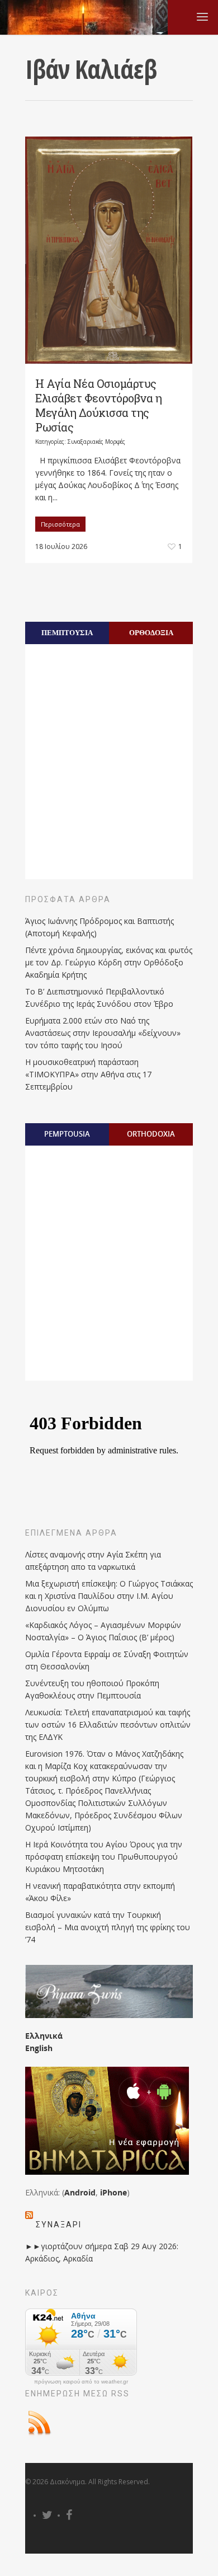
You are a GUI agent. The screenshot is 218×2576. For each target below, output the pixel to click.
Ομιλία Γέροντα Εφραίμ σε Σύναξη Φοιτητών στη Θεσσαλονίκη (107, 1660)
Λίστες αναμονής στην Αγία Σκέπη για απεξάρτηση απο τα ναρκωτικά (93, 1561)
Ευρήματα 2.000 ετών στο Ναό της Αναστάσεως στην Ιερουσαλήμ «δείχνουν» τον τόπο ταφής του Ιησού (103, 1033)
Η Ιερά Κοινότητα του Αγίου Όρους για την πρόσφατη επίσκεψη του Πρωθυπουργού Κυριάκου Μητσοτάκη (104, 1857)
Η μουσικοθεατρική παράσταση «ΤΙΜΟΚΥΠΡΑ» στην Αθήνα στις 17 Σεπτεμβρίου (88, 1074)
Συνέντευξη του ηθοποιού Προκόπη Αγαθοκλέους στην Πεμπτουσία (92, 1689)
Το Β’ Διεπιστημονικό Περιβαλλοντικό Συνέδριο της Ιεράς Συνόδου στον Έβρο (99, 998)
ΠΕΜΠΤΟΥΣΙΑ (67, 632)
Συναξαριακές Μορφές (96, 442)
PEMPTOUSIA (67, 1134)
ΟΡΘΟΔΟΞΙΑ (151, 632)
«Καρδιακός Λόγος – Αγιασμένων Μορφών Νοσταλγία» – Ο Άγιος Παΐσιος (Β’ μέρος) (103, 1631)
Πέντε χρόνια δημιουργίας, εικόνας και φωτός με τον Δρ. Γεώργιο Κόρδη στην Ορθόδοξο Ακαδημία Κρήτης (109, 962)
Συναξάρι (59, 2225)
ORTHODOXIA (151, 1134)
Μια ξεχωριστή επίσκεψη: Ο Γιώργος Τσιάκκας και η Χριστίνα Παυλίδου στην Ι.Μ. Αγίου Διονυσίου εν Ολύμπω (109, 1596)
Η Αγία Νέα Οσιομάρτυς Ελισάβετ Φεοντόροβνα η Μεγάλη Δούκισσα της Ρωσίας (98, 405)
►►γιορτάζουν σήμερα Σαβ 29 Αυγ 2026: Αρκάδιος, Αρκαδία (102, 2252)
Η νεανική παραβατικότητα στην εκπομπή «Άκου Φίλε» (100, 1892)
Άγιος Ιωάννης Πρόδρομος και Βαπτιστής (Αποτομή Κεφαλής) (99, 927)
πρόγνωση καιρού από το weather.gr (81, 2382)
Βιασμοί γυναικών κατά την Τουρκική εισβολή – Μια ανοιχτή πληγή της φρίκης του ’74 (108, 1927)
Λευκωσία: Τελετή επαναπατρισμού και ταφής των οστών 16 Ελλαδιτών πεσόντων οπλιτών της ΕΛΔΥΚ (108, 1725)
